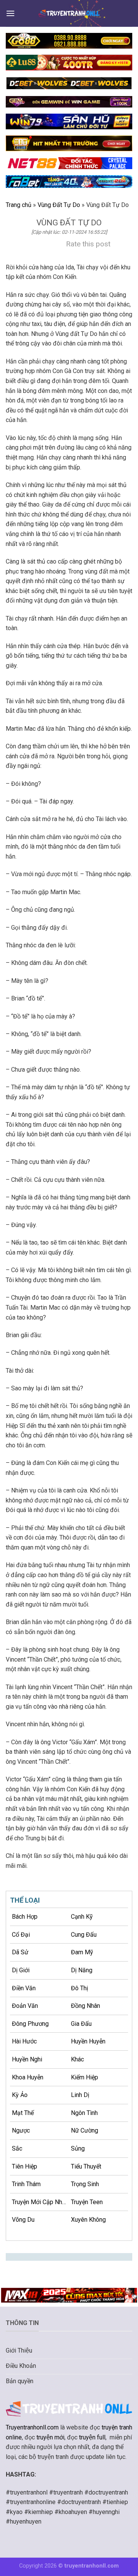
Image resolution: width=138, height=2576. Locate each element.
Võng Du (23, 2220)
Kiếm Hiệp (85, 2077)
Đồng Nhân (85, 2006)
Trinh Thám (26, 2184)
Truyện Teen (87, 2202)
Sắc (17, 2148)
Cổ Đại (21, 1935)
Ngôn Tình (84, 2113)
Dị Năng (82, 1970)
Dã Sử (20, 1952)
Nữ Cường (85, 2130)
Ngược (21, 2130)
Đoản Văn (25, 2006)
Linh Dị (80, 2095)
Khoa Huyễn (28, 2077)
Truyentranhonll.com (32, 2427)
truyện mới (50, 2437)
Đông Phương (30, 2024)
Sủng (78, 2148)
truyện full (92, 2437)
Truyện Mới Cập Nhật (40, 2202)
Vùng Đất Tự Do (59, 205)
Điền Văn (24, 1988)
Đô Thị (80, 1988)
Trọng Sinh (85, 2184)
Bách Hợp (25, 1917)
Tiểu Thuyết (86, 2166)
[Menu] (10, 13)
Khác (77, 2059)
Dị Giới (21, 1970)
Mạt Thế (23, 2113)
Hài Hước (24, 2041)
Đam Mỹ (82, 1952)
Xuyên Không (88, 2220)
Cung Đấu (84, 1935)
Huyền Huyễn (88, 2041)
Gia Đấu (81, 2024)
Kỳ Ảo (20, 2095)
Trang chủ (19, 205)
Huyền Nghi (27, 2059)
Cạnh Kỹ (82, 1917)
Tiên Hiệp (25, 2166)
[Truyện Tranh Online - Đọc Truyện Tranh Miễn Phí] (69, 13)
